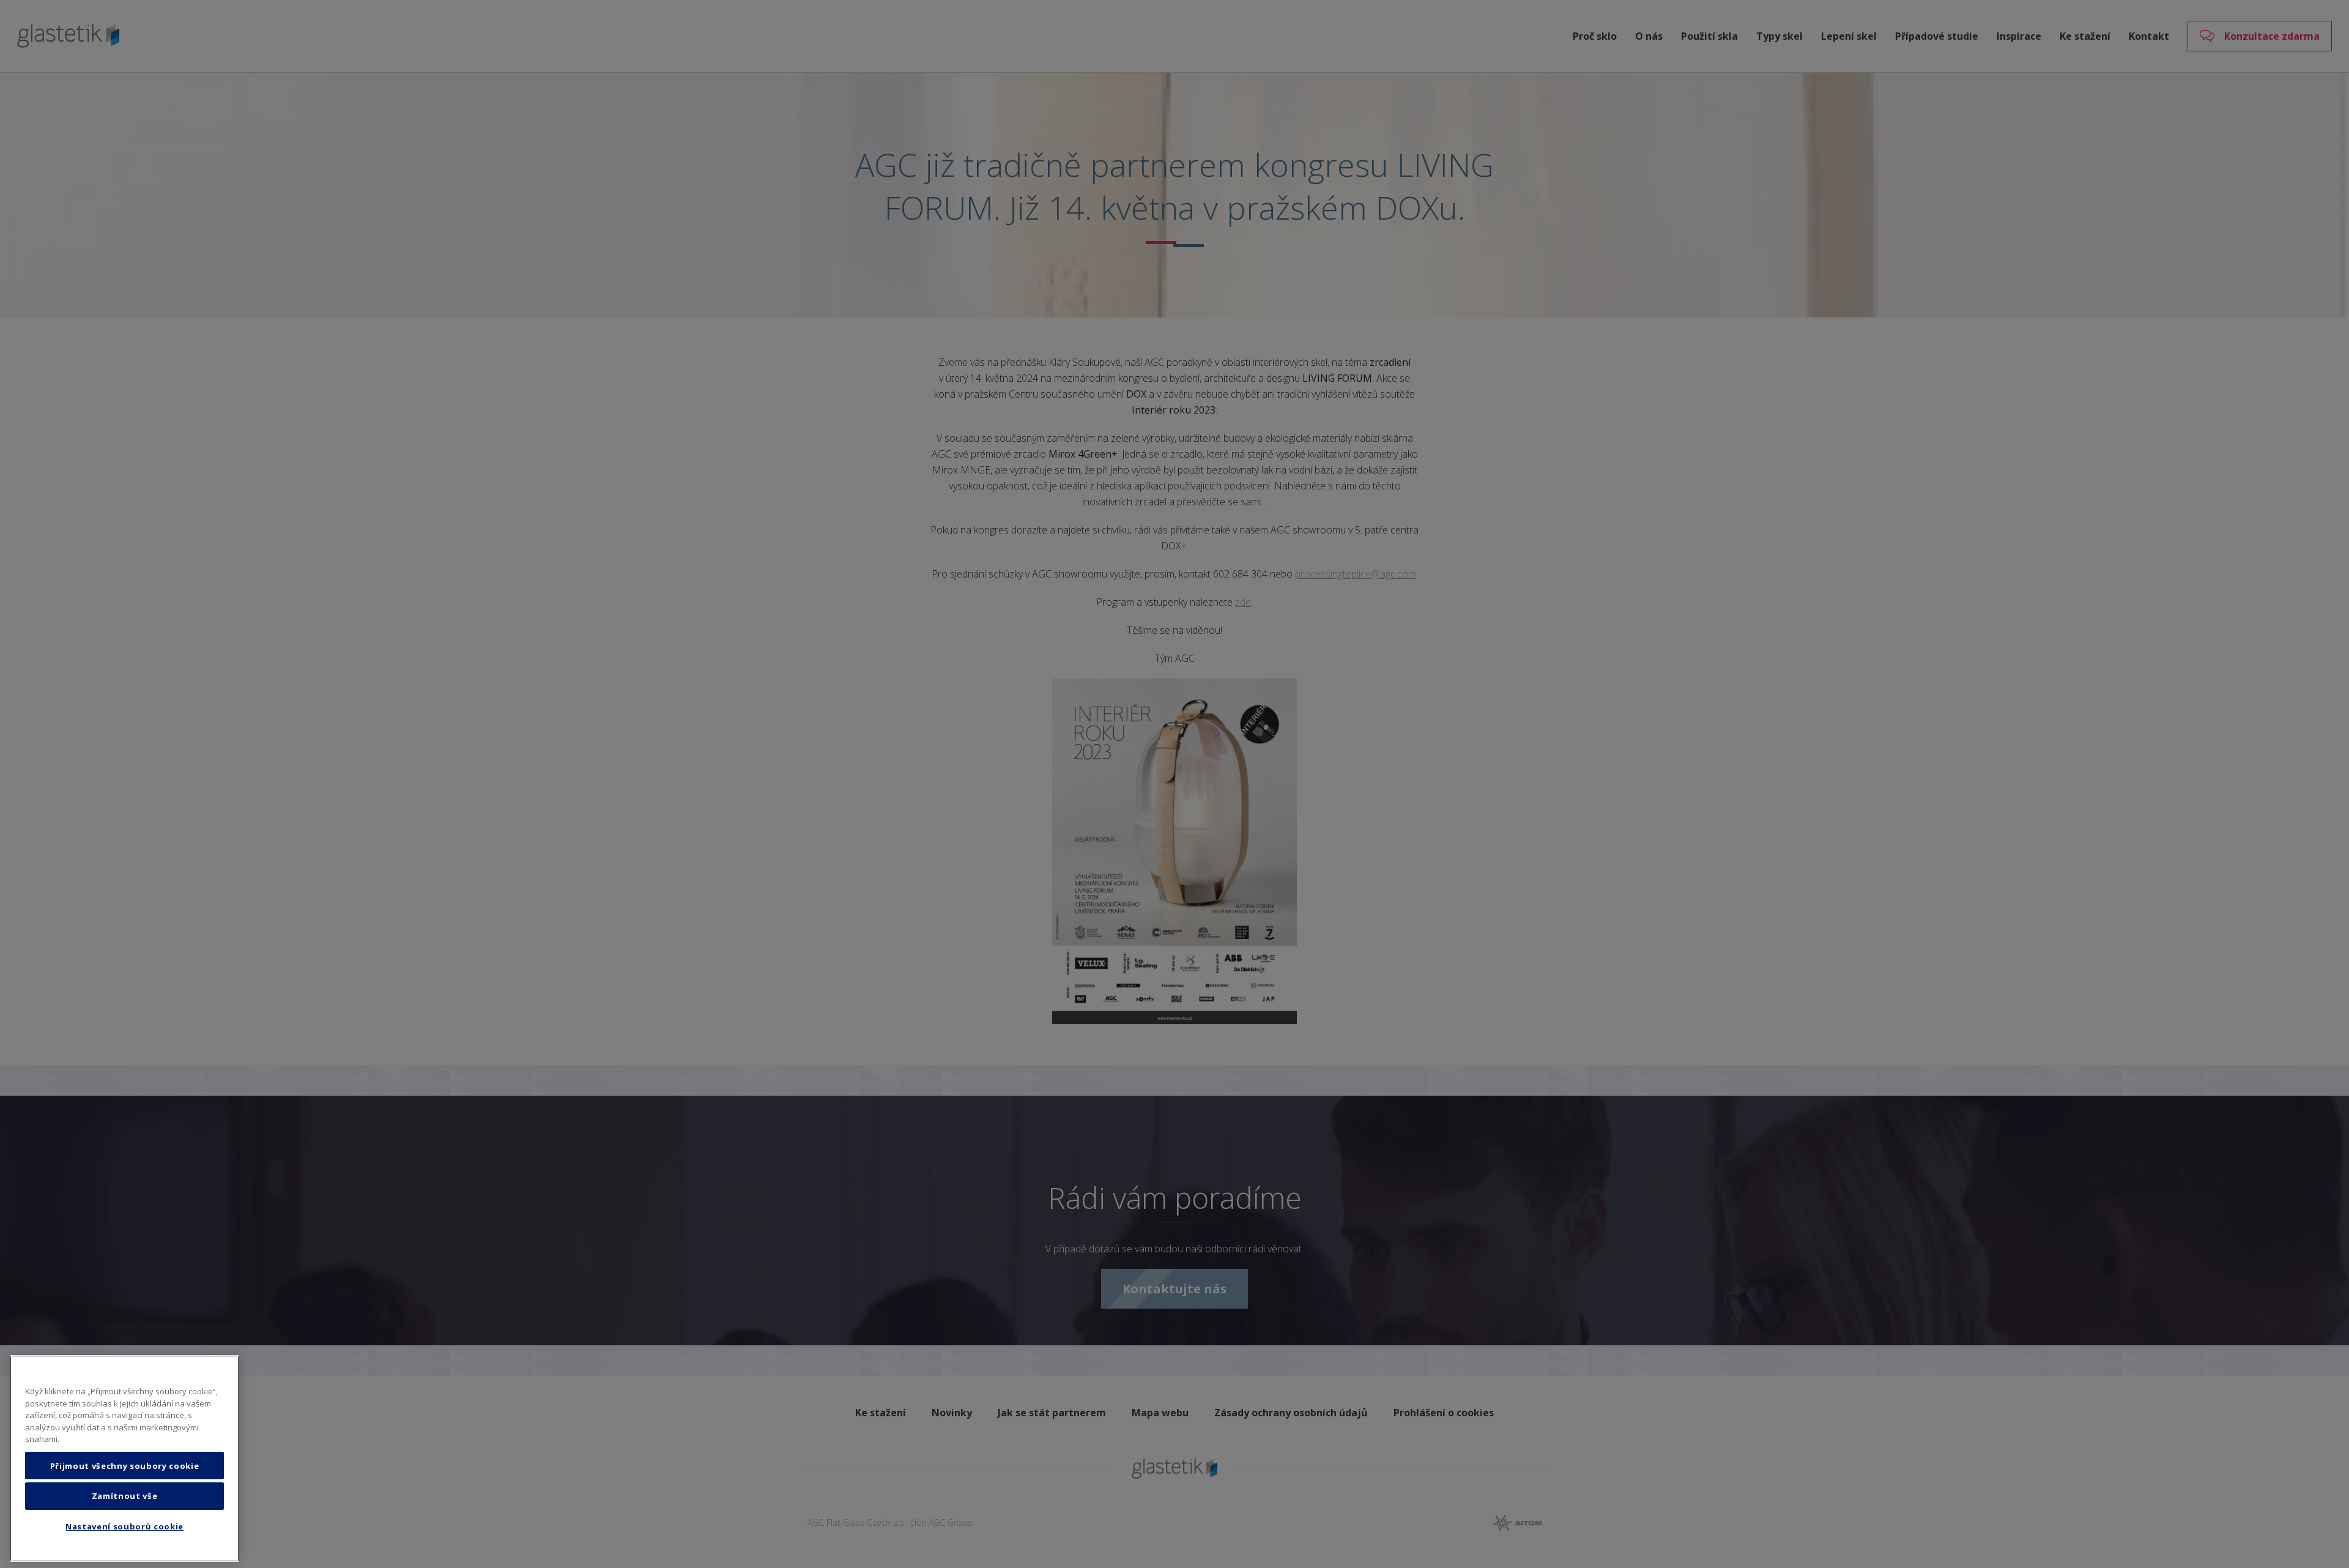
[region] (124, 1458)
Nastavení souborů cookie (124, 1527)
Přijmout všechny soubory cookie (124, 1466)
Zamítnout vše (125, 1496)
